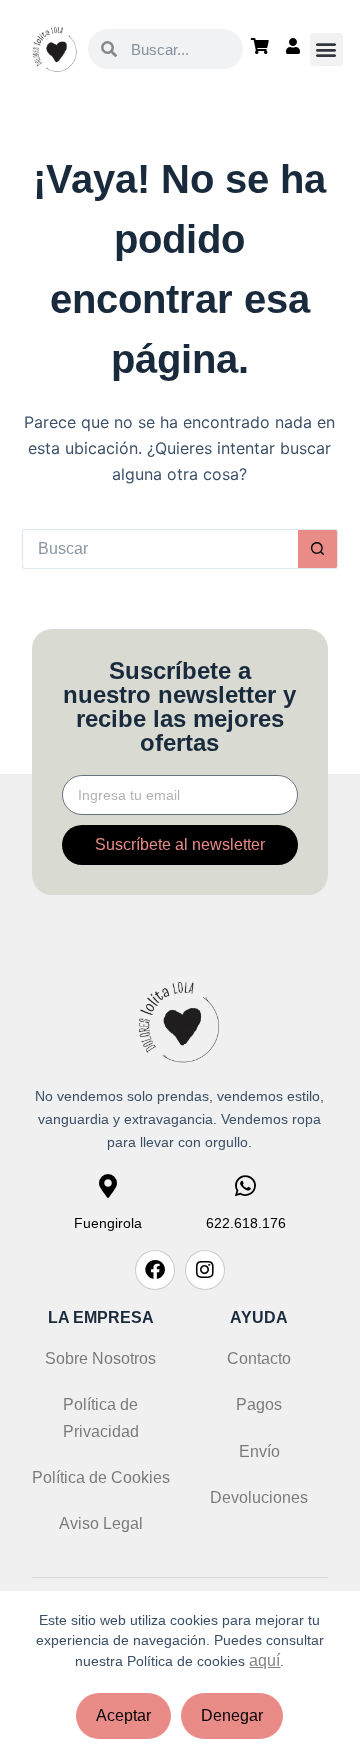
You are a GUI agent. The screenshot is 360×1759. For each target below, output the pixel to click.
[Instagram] (205, 1270)
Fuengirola (108, 1223)
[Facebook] (155, 1270)
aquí (264, 1660)
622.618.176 (246, 1223)
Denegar (232, 1715)
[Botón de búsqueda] (318, 549)
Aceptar (123, 1715)
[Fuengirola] (108, 1186)
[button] (326, 49)
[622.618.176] (246, 1186)
